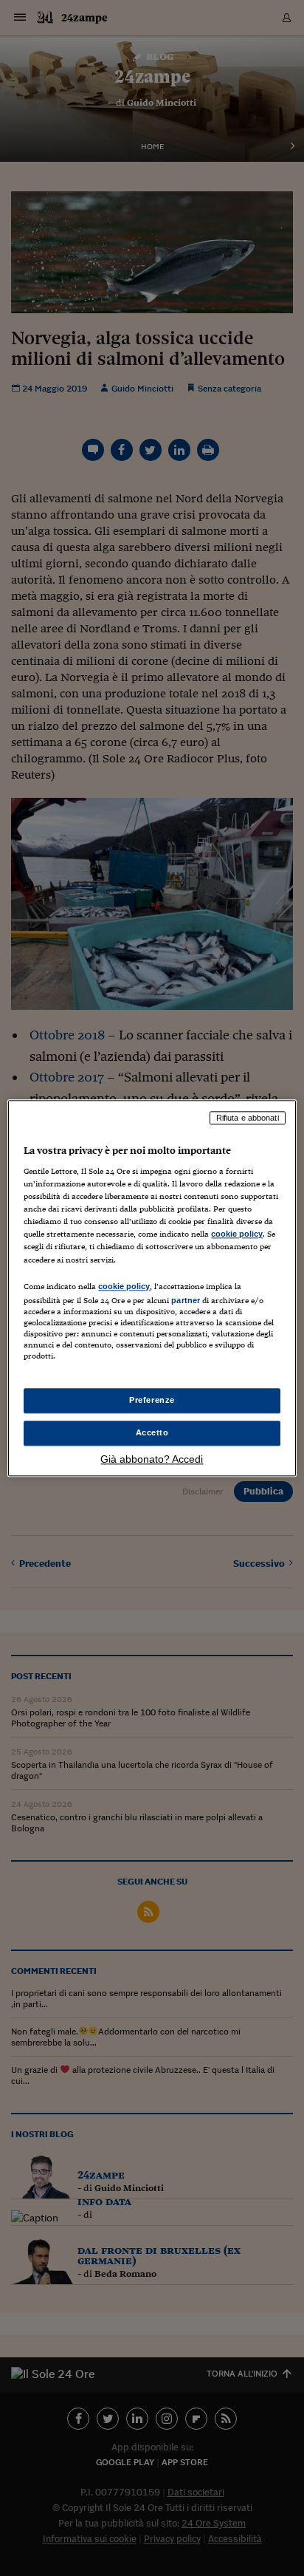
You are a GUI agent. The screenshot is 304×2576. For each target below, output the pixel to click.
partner (186, 1300)
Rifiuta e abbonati (248, 1118)
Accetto (152, 1432)
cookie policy (237, 1234)
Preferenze (152, 1400)
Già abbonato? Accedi (152, 1459)
